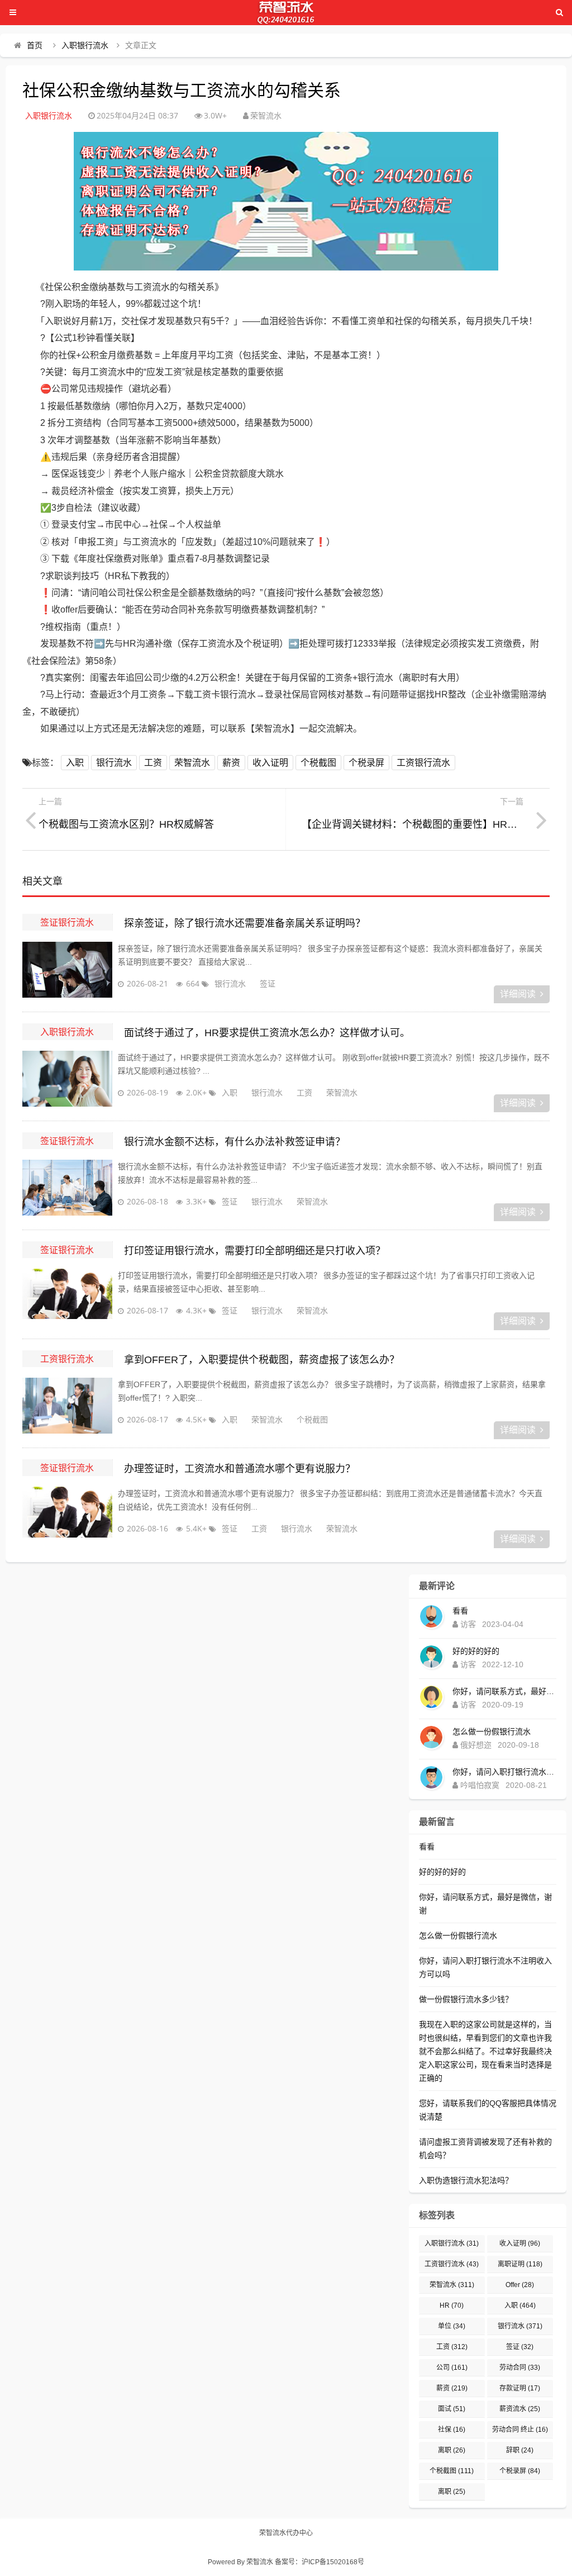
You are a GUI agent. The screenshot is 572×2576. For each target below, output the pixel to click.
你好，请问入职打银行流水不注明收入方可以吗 (504, 1772)
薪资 (231, 763)
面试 (452, 2409)
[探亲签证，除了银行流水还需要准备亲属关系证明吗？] (67, 970)
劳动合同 (520, 2368)
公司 (452, 2368)
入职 (75, 763)
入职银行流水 (85, 45)
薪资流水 (520, 2409)
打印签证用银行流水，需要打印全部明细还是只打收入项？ (255, 1251)
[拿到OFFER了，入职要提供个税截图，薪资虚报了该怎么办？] (67, 1406)
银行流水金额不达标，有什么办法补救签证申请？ (235, 1142)
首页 (35, 45)
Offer (520, 2285)
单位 (452, 2326)
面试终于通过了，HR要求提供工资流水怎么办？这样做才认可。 (267, 1033)
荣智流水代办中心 (286, 2533)
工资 (153, 763)
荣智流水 (192, 763)
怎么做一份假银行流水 (492, 1731)
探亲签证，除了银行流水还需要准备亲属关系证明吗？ (245, 923)
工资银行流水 (423, 763)
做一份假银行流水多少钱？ (466, 1999)
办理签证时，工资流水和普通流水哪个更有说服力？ (240, 1469)
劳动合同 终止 (520, 2430)
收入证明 (270, 763)
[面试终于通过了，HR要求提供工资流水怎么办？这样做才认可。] (67, 1079)
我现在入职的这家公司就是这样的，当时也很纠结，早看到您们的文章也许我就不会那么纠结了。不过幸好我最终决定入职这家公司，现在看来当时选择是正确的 (485, 2051)
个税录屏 (366, 763)
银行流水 (114, 763)
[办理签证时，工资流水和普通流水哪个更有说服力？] (67, 1515)
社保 (452, 2430)
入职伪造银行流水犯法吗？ (466, 2180)
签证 (268, 983)
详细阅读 (518, 994)
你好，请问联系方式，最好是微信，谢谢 (504, 1691)
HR (452, 2305)
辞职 (520, 2450)
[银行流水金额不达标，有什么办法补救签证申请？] (67, 1188)
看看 (460, 1611)
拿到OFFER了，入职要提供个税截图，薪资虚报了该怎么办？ (262, 1360)
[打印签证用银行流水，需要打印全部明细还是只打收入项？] (67, 1297)
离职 (452, 2450)
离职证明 (520, 2264)
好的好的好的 (476, 1651)
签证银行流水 (67, 922)
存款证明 (520, 2388)
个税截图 (318, 763)
